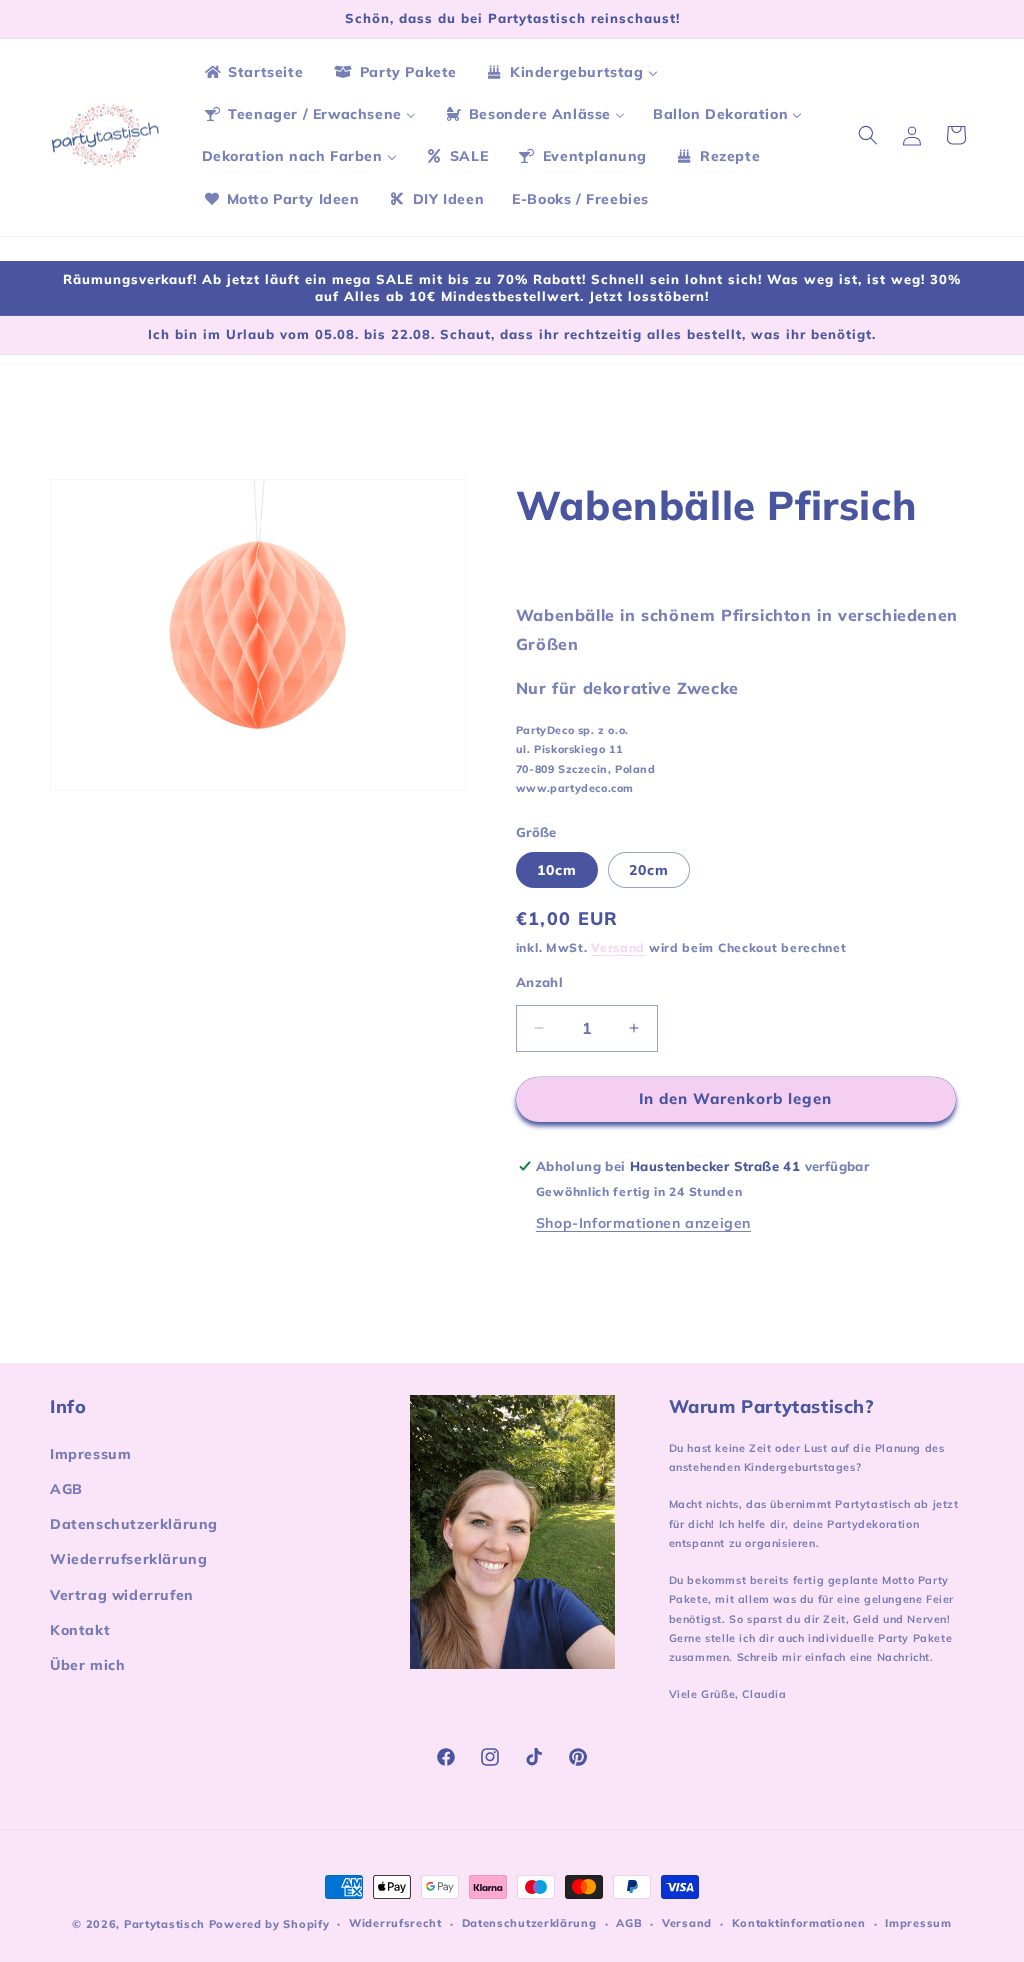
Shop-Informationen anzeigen (643, 1223)
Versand (618, 947)
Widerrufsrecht (395, 1923)
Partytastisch (164, 1924)
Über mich (87, 1665)
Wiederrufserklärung (128, 1559)
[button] (868, 135)
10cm (557, 870)
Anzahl (539, 982)
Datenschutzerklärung (134, 1524)
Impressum (90, 1454)
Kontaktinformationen (799, 1923)
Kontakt (80, 1630)
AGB (66, 1489)
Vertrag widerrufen (122, 1595)
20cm (649, 870)
